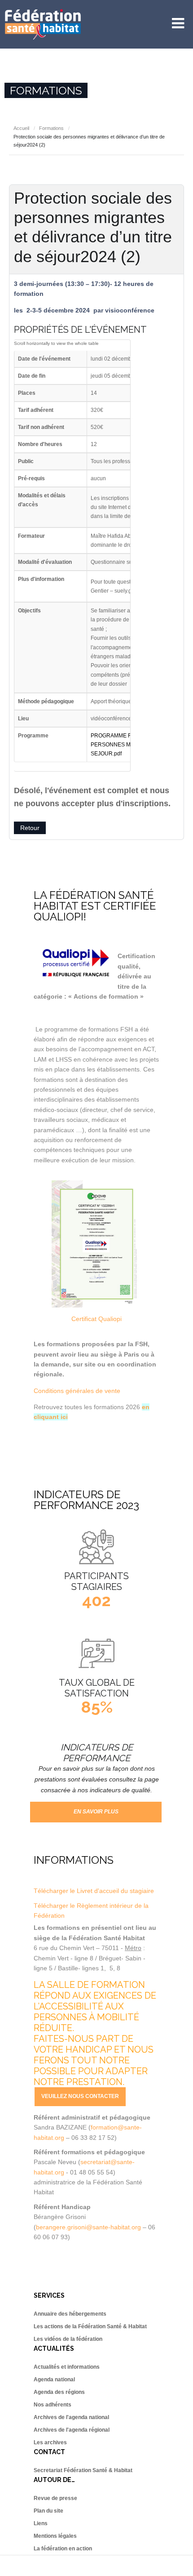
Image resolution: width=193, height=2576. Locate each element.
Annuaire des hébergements (70, 2314)
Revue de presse (55, 2498)
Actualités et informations (67, 2367)
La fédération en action (63, 2549)
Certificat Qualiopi (96, 1319)
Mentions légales (55, 2536)
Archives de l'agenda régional (72, 2430)
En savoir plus (96, 1812)
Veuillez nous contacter (80, 2096)
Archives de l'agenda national (71, 2417)
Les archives (50, 2442)
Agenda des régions (59, 2392)
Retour (30, 828)
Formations (51, 128)
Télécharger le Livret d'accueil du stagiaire (94, 1891)
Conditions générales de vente (77, 1391)
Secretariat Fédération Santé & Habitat (83, 2470)
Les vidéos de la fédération (68, 2339)
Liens (41, 2523)
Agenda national (54, 2380)
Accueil (21, 128)
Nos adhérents (53, 2405)
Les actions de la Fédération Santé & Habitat (90, 2326)
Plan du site (48, 2511)
